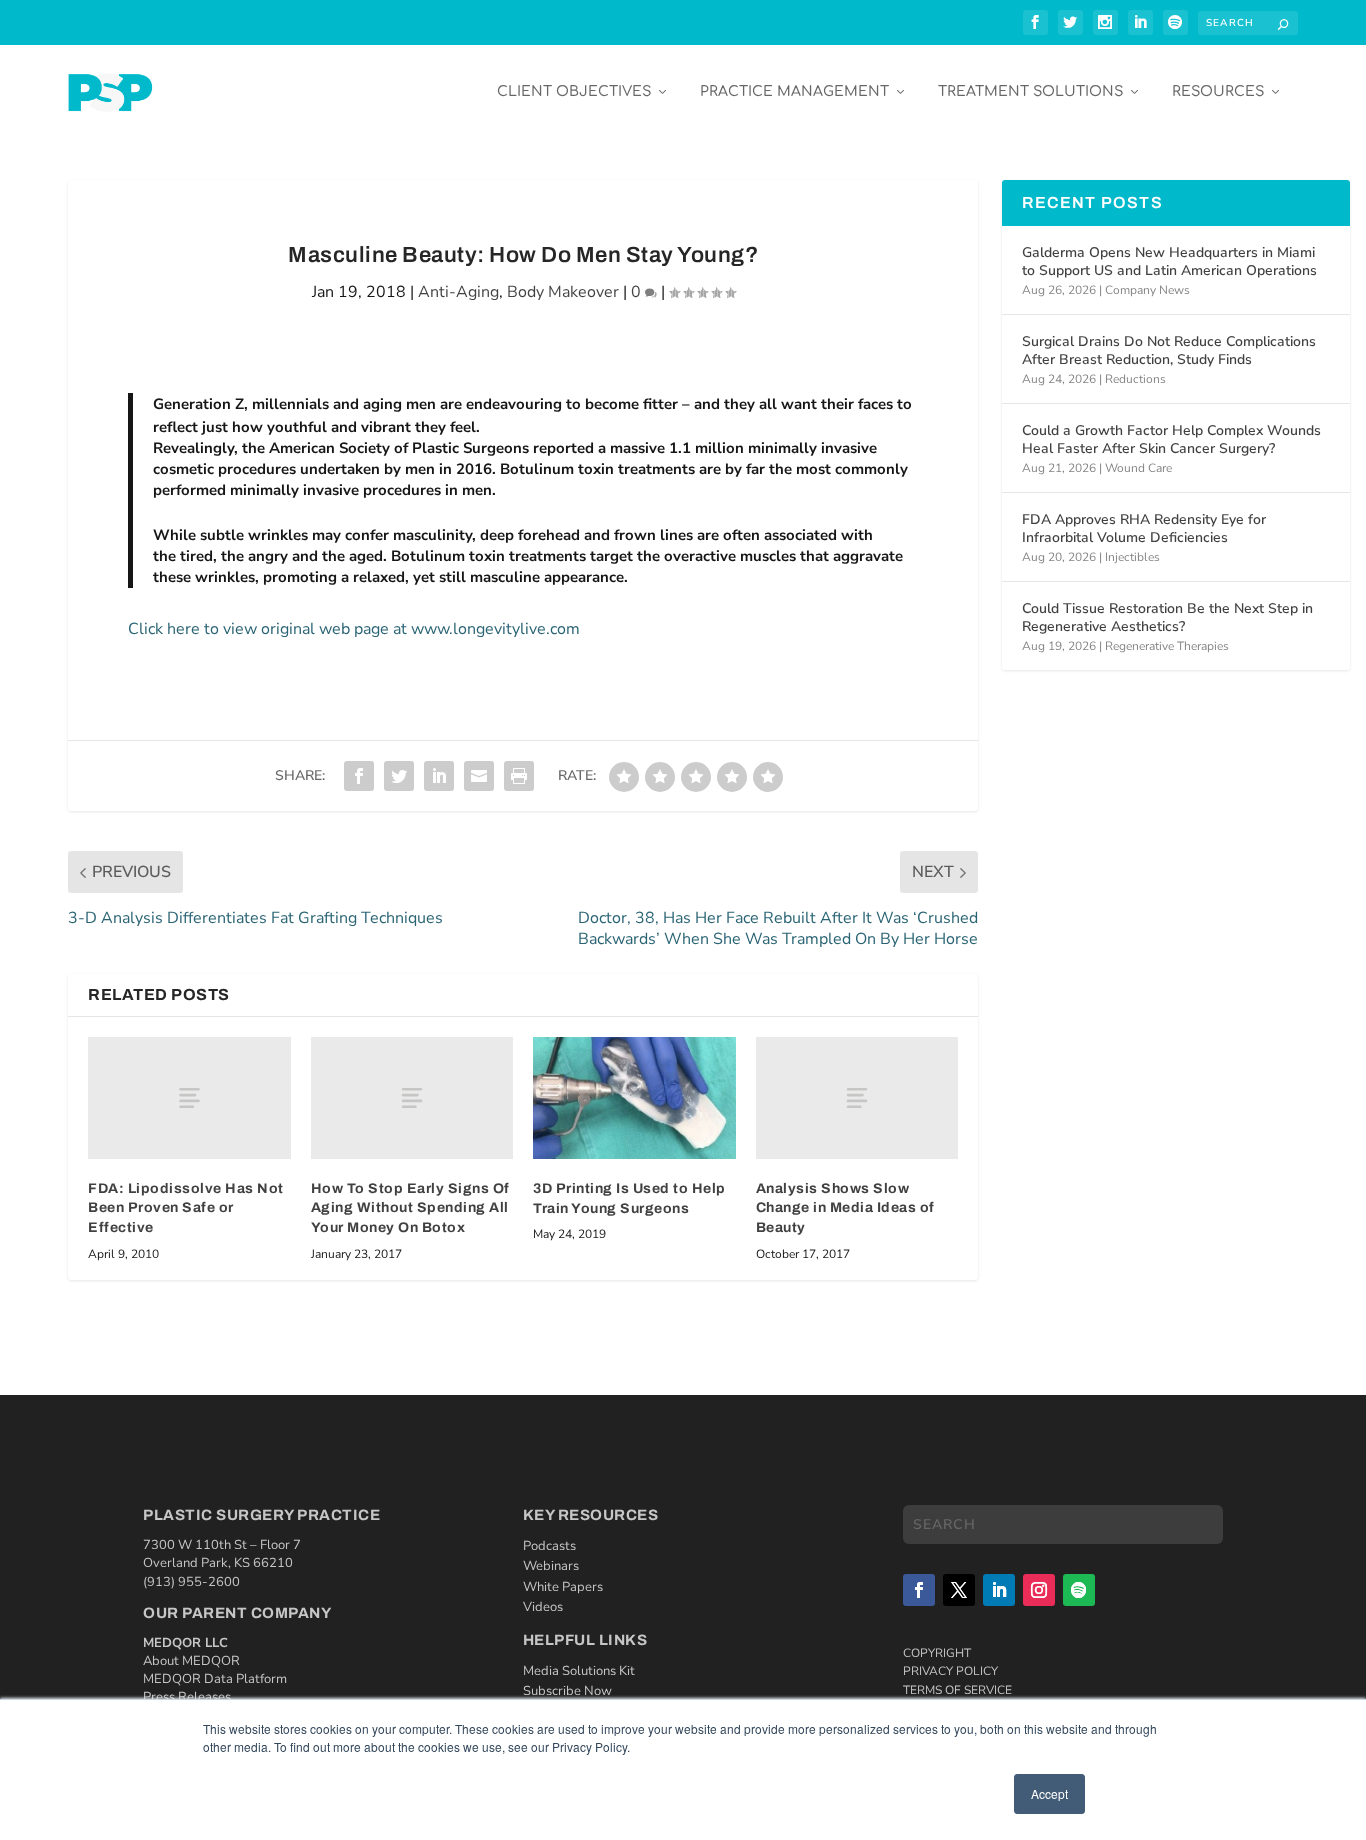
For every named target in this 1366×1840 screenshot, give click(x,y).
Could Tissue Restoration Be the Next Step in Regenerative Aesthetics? (1167, 617)
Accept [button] (1049, 1793)
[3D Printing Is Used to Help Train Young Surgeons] (634, 1098)
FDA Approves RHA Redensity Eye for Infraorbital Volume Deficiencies (1144, 528)
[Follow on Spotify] (1079, 1590)
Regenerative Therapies (1167, 646)
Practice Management (794, 91)
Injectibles (1132, 557)
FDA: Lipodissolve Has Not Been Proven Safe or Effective (186, 1208)
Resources (1218, 91)
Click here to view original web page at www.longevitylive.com (354, 629)
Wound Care (1138, 468)
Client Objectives (574, 91)
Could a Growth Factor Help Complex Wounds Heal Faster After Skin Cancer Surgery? (1171, 439)
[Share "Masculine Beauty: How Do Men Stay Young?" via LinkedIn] (439, 776)
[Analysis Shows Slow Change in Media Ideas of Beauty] (857, 1097)
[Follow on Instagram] (1039, 1590)
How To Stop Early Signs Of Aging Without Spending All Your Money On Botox (410, 1208)
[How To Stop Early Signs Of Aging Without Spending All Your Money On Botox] (412, 1097)
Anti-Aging (458, 292)
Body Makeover (563, 292)
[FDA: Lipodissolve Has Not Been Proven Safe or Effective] (189, 1097)
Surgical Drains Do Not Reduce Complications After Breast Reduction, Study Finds (1169, 350)
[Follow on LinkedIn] (999, 1590)
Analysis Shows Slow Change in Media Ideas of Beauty (845, 1208)
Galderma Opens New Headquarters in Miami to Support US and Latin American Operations (1169, 261)
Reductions (1135, 379)
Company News (1147, 290)
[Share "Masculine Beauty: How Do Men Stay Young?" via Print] (519, 776)
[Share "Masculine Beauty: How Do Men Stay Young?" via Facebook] (359, 776)
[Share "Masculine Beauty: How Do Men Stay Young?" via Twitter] (399, 776)
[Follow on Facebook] (919, 1590)
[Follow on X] (959, 1590)
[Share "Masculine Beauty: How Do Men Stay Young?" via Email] (479, 776)
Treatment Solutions (1030, 91)
